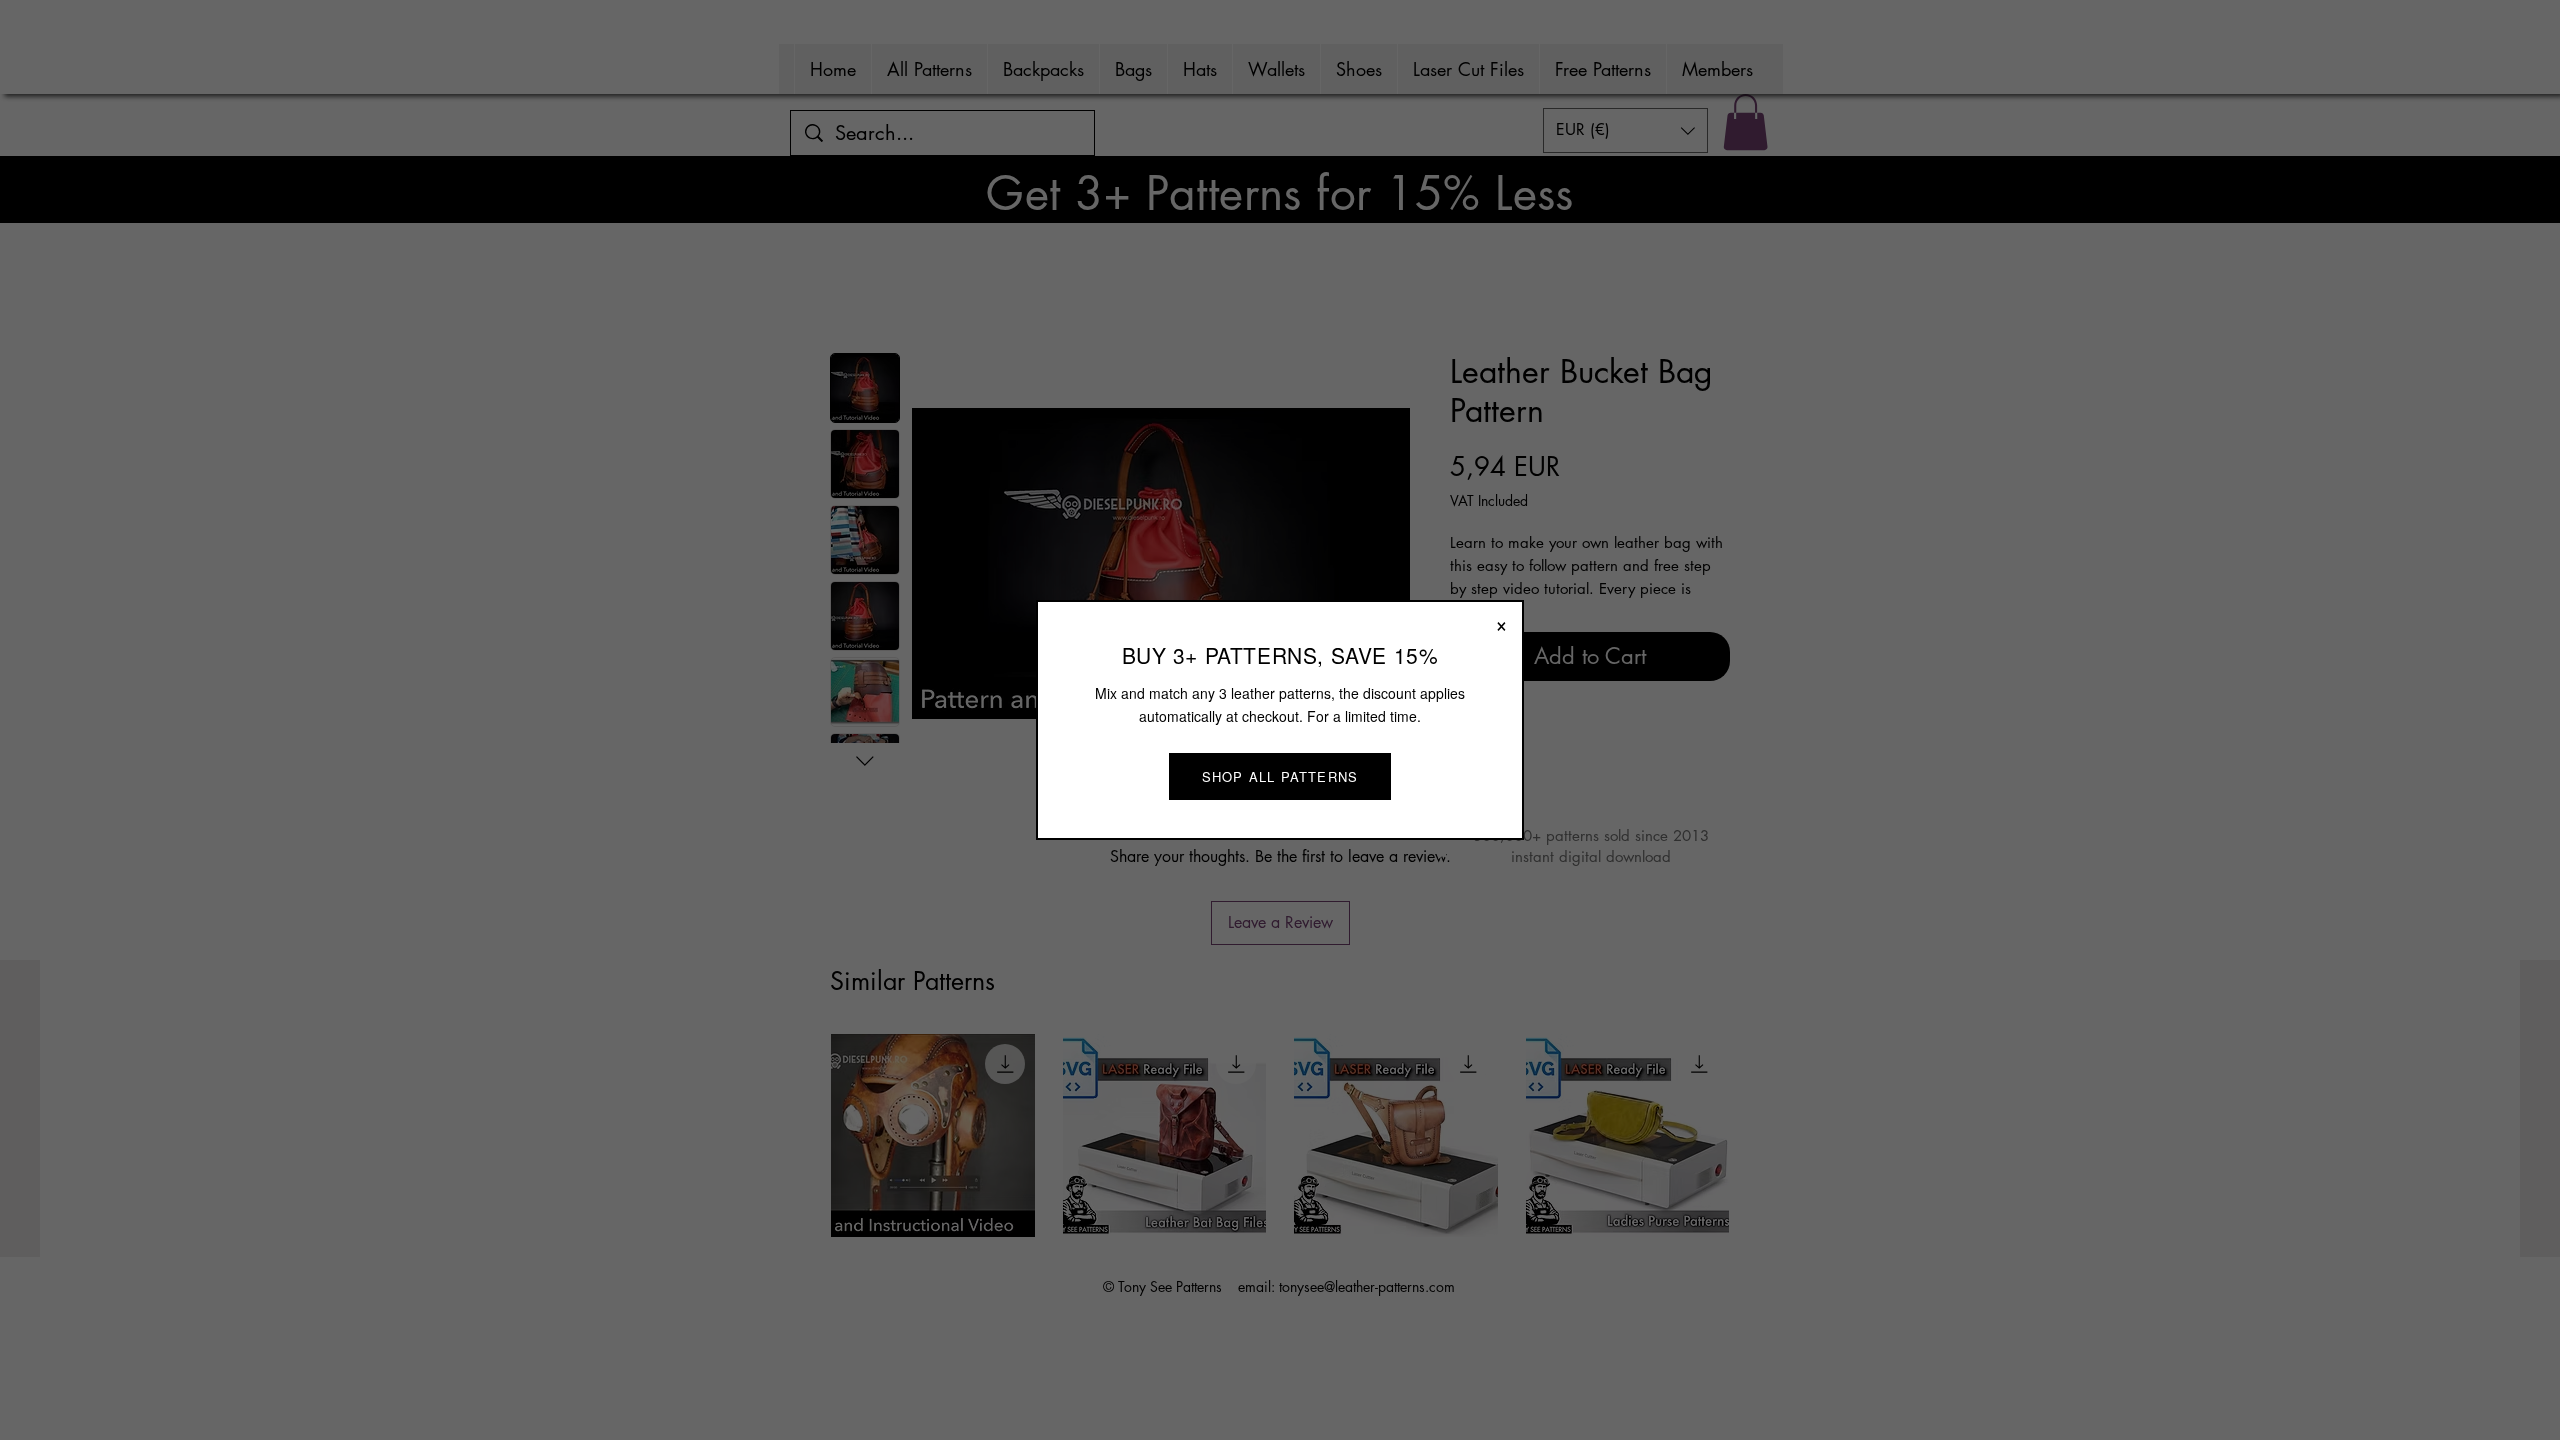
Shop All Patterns (1280, 776)
